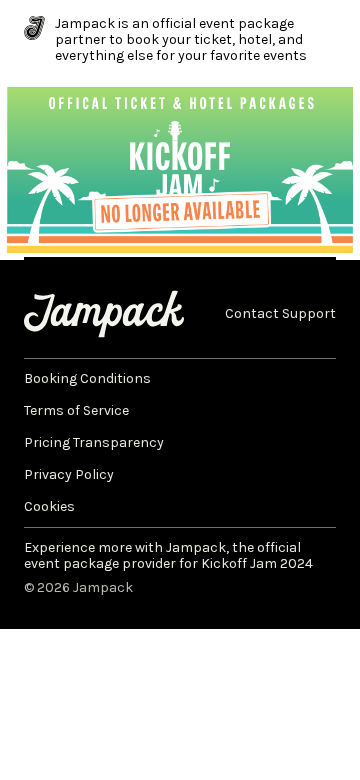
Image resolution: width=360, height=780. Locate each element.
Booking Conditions (87, 379)
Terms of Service (76, 411)
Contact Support (280, 314)
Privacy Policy (69, 475)
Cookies (49, 507)
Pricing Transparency (94, 443)
